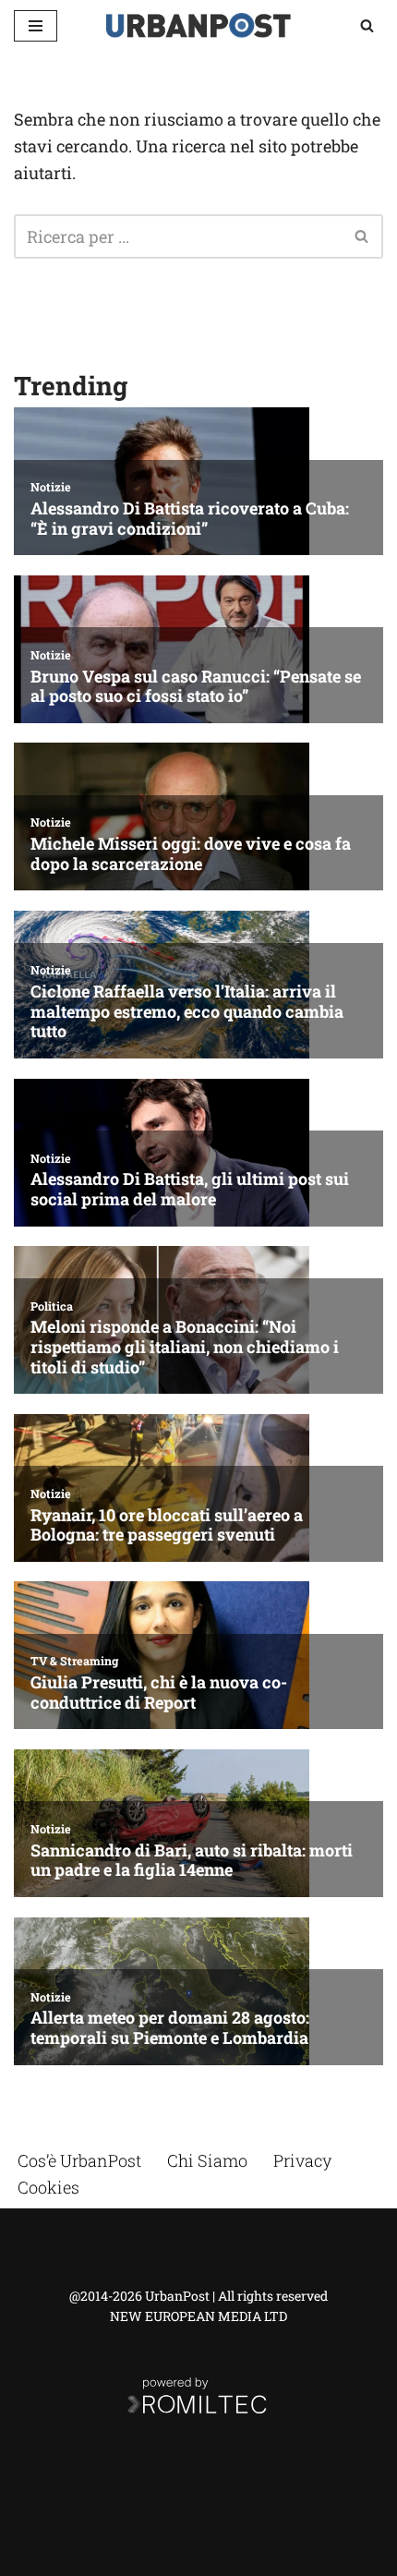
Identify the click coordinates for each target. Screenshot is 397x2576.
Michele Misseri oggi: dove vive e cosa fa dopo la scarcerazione (191, 854)
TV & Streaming (74, 1661)
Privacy (302, 2160)
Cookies (48, 2187)
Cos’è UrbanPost (79, 2160)
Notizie (51, 487)
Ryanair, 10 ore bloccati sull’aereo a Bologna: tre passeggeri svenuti (167, 1525)
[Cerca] (367, 25)
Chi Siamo (207, 2160)
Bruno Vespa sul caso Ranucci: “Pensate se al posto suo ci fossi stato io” (196, 687)
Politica (52, 1306)
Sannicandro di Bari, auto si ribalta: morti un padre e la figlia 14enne (192, 1861)
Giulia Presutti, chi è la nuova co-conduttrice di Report (159, 1693)
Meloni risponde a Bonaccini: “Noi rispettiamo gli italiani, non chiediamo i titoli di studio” (185, 1347)
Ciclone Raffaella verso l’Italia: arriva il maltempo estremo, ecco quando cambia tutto (187, 1012)
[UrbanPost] (198, 25)
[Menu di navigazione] (36, 26)
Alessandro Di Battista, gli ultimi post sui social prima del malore (190, 1189)
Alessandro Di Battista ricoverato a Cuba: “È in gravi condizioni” (190, 519)
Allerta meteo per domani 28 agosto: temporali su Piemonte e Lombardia (170, 2028)
